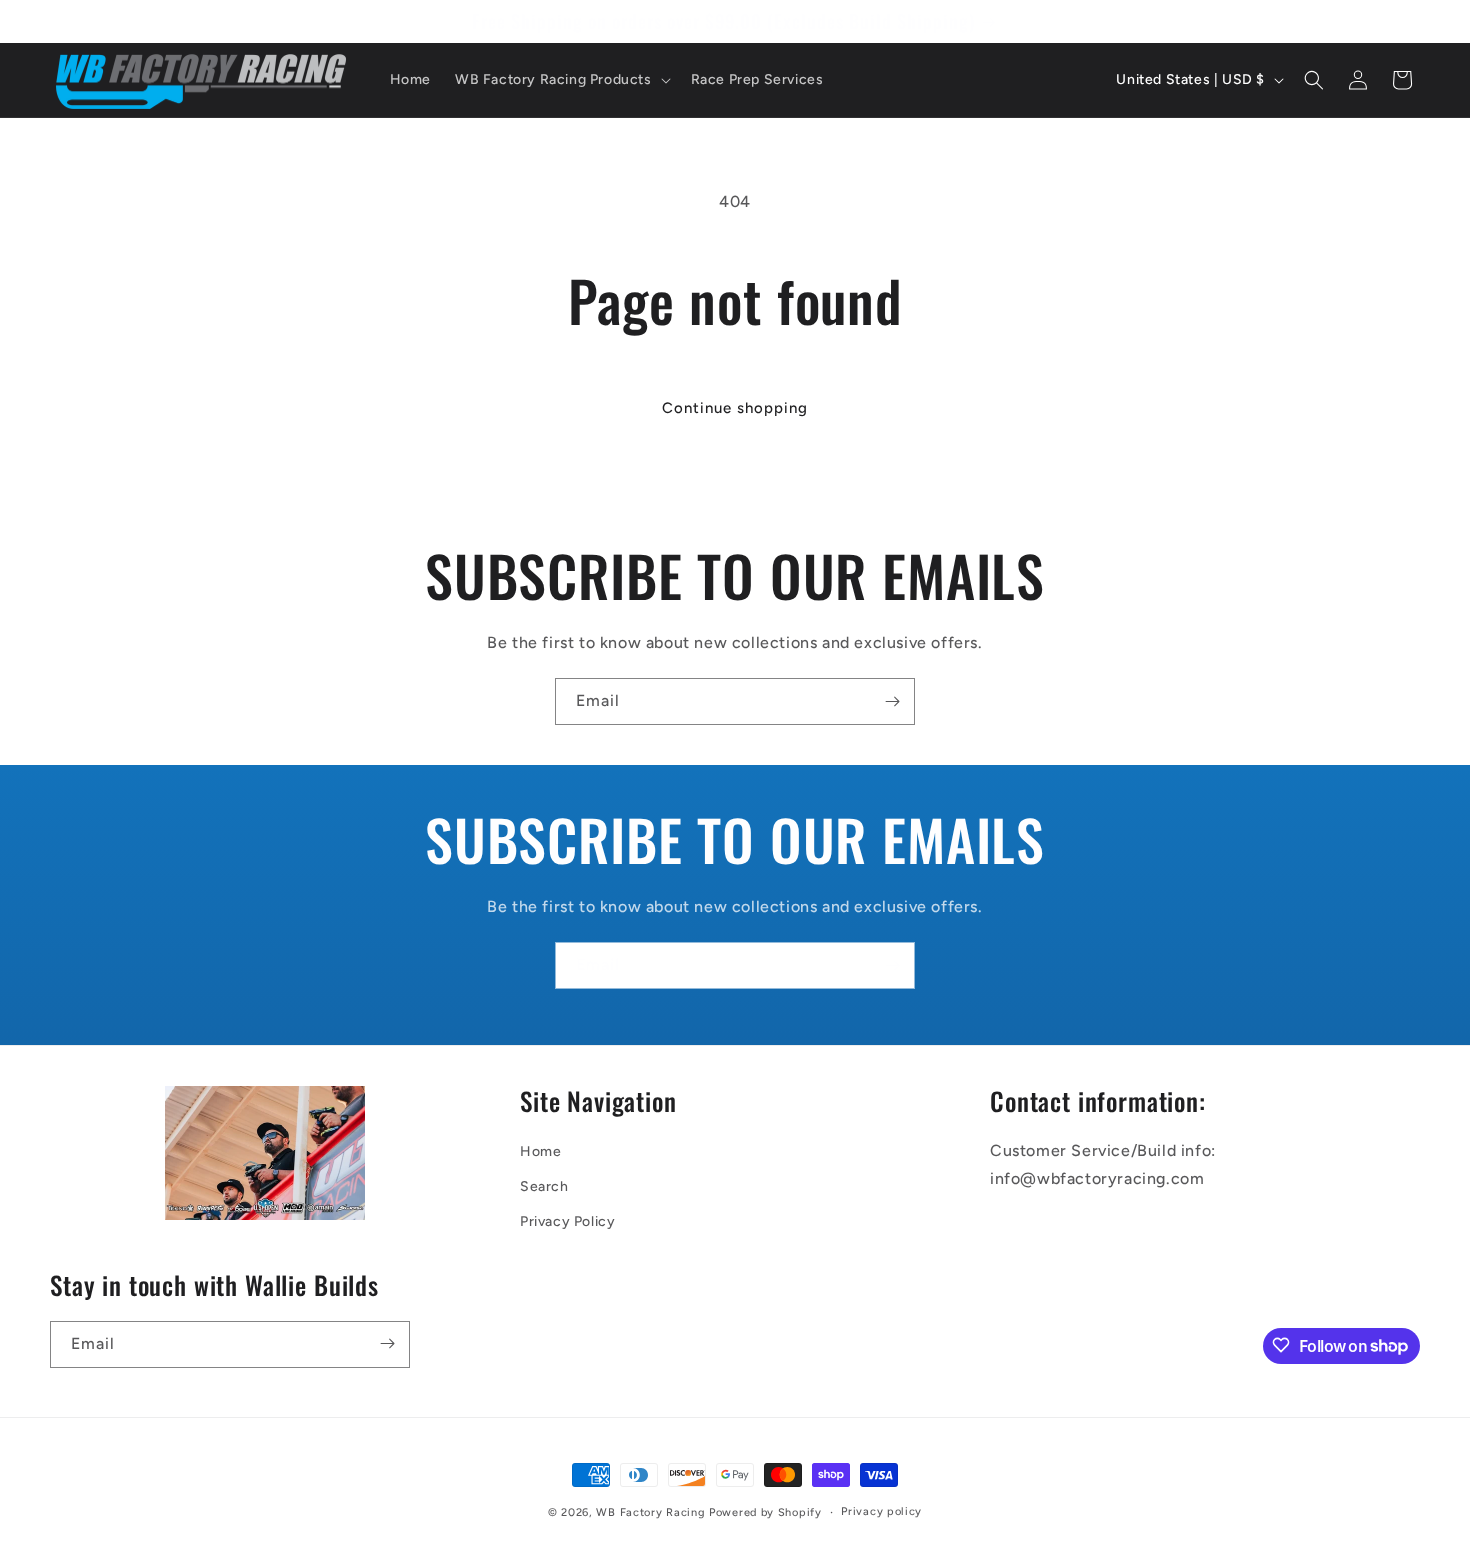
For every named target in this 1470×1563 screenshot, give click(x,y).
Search (544, 1186)
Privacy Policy (567, 1221)
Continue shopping (735, 408)
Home (540, 1151)
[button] (561, 80)
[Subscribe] (892, 701)
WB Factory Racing (650, 1512)
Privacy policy (881, 1511)
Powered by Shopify (765, 1512)
